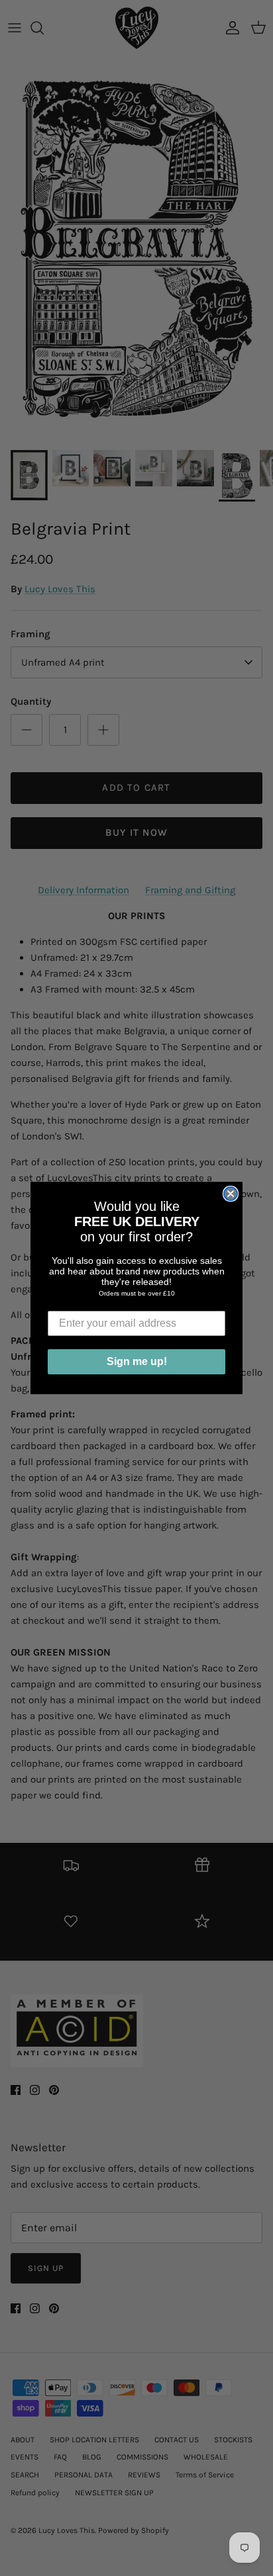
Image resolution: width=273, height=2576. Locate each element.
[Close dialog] (231, 1194)
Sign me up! (137, 1361)
